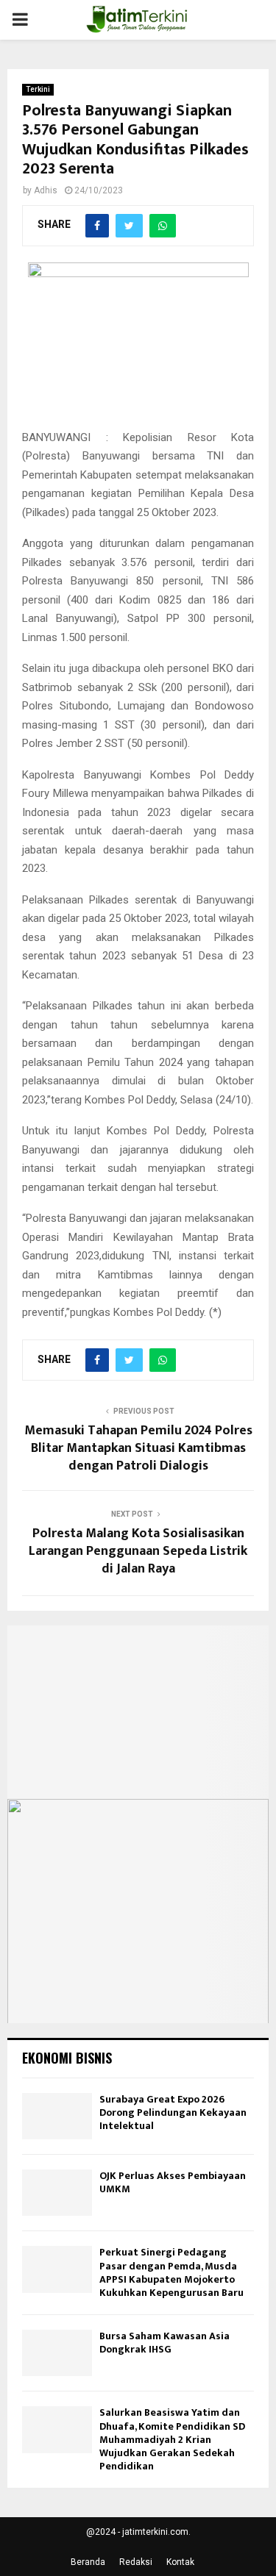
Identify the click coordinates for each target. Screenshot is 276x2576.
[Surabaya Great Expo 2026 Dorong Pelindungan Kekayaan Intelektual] (57, 2116)
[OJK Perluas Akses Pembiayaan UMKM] (57, 2193)
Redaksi (136, 2562)
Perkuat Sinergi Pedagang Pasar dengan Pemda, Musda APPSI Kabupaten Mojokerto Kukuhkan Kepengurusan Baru (171, 2272)
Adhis (46, 190)
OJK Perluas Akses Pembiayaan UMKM (173, 2182)
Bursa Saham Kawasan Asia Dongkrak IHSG (164, 2343)
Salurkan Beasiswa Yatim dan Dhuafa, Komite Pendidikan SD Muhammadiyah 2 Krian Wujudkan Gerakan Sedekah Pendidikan (172, 2439)
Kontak (180, 2562)
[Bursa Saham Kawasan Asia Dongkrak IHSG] (57, 2353)
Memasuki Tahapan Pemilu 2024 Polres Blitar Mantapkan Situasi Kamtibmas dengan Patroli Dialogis (138, 1448)
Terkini (38, 89)
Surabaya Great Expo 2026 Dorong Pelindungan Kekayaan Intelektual (173, 2112)
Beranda (88, 2562)
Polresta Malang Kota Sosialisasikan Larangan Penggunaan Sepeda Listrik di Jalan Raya (138, 1551)
